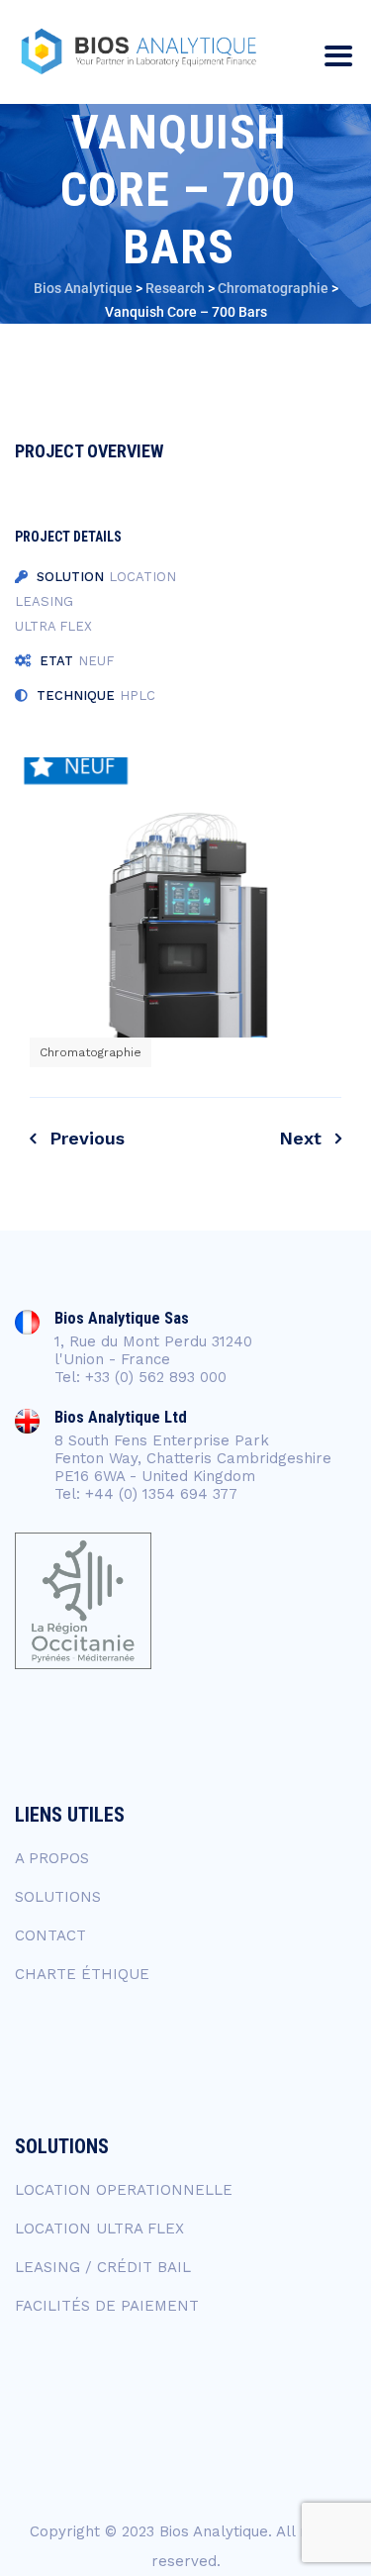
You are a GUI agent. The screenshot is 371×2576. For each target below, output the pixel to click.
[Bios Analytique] (139, 52)
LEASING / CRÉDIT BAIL (103, 2267)
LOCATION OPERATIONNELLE (124, 2190)
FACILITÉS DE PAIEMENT (107, 2306)
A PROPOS (52, 1858)
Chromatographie (91, 1052)
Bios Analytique (214, 2531)
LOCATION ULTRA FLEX (99, 2229)
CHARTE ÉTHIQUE (82, 1974)
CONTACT (50, 1935)
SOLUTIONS (58, 1897)
